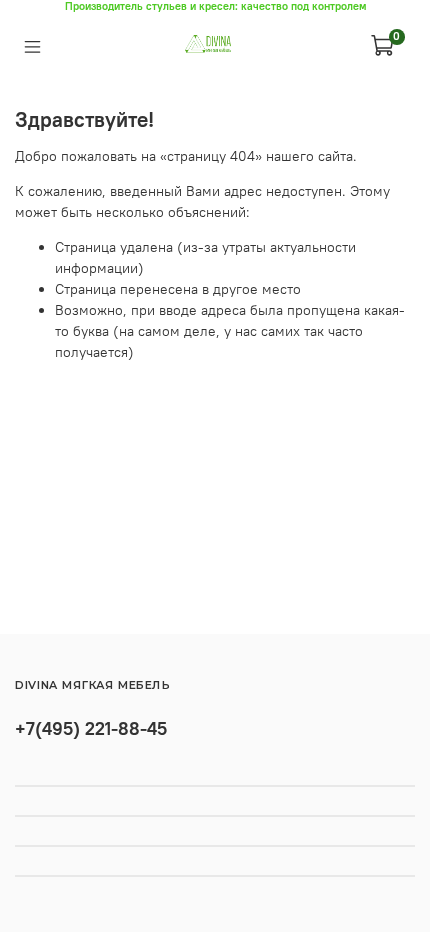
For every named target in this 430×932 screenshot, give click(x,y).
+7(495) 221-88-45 (91, 728)
